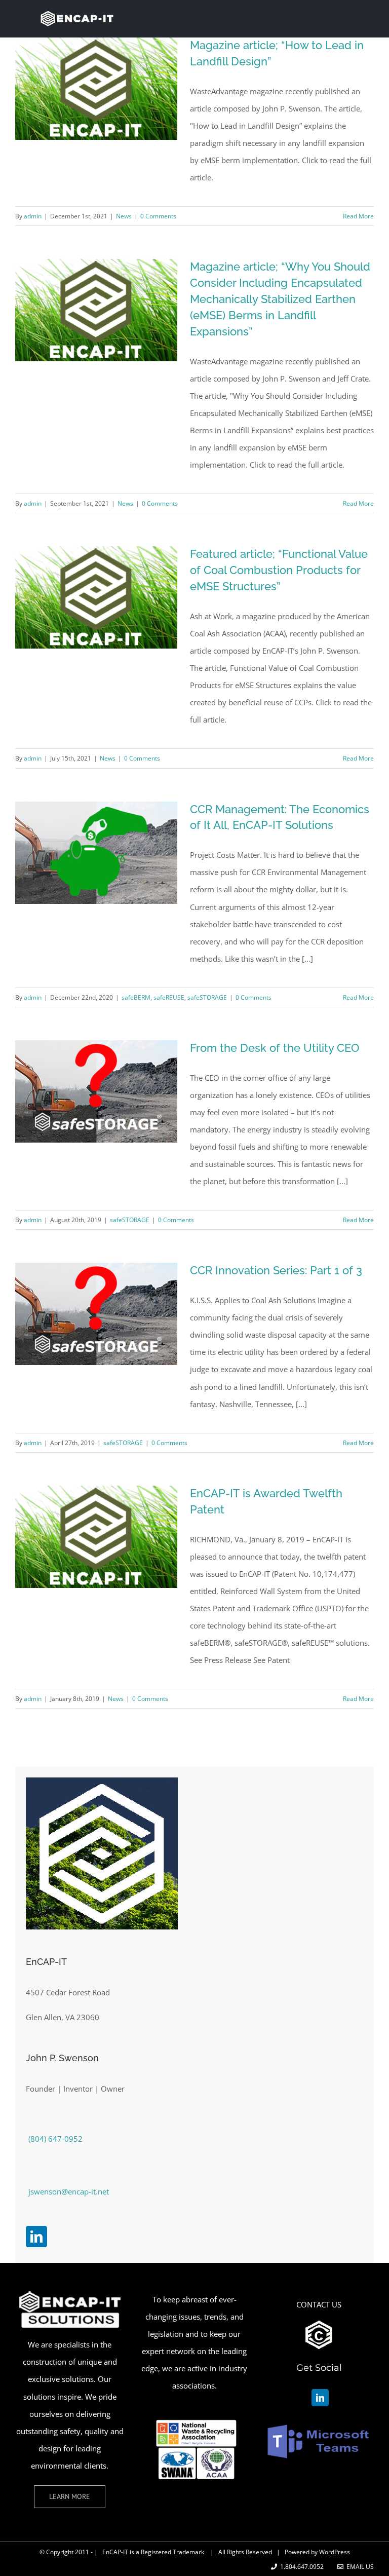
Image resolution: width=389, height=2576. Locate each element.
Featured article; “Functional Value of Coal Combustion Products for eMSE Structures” (279, 570)
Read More (358, 216)
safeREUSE (169, 997)
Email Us (359, 2567)
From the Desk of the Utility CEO (275, 1048)
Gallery (112, 361)
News (124, 216)
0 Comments (158, 216)
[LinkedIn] (36, 2237)
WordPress (335, 2552)
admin (33, 216)
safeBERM (136, 997)
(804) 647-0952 (55, 2139)
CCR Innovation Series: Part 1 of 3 (276, 1270)
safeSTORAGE (207, 997)
